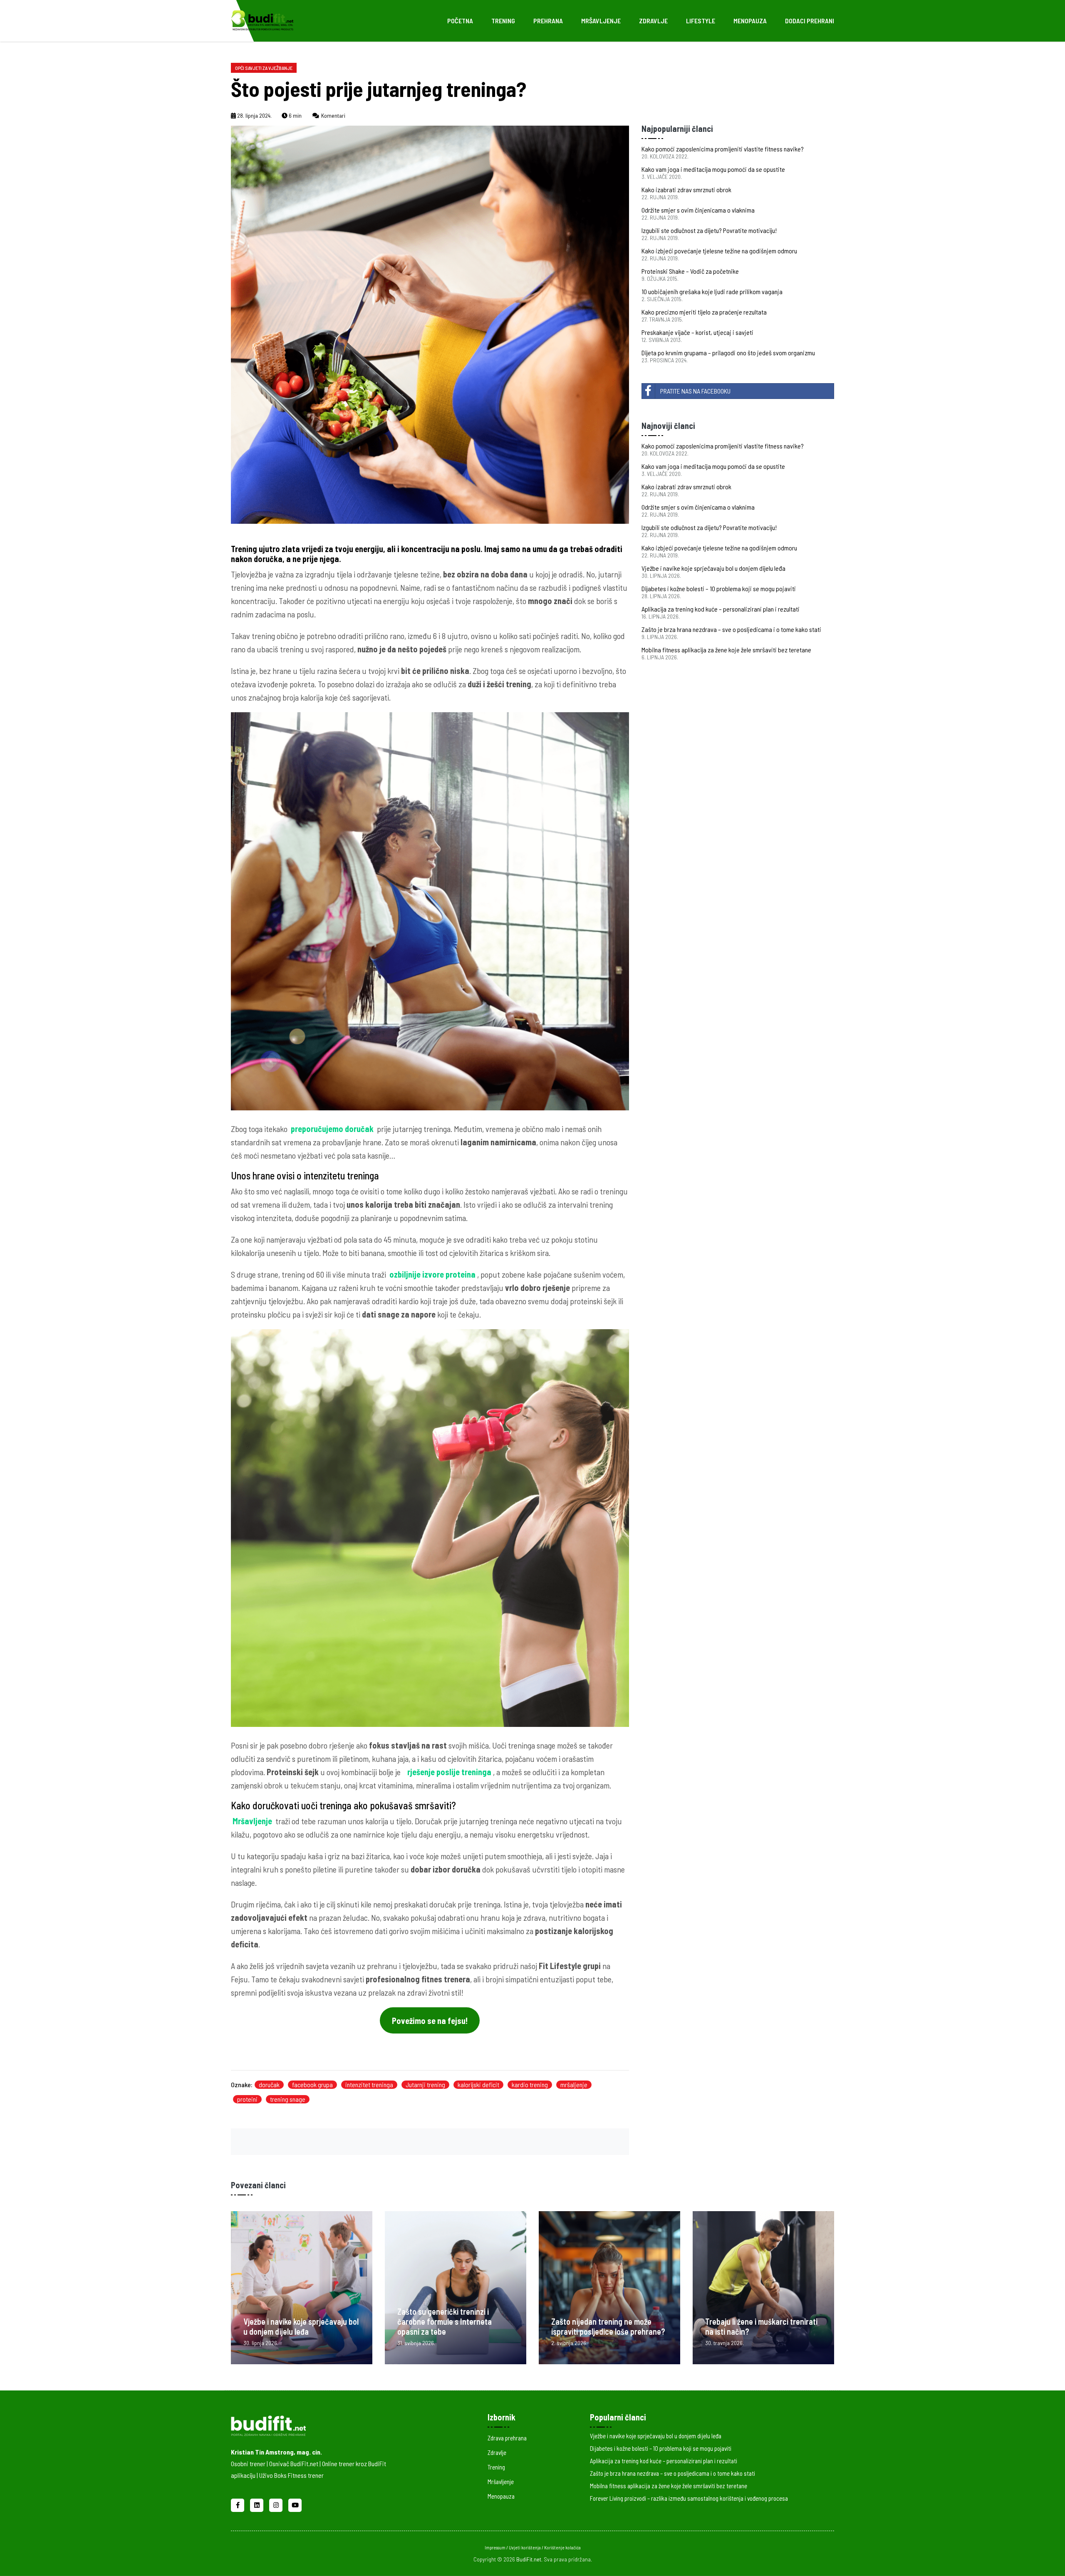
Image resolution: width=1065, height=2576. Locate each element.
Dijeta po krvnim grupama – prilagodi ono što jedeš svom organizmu (728, 353)
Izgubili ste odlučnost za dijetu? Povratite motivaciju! (709, 230)
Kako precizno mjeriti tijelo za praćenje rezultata (704, 312)
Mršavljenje (601, 21)
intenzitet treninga (369, 2084)
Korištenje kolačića (562, 2548)
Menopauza (750, 21)
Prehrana (548, 21)
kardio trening (530, 2084)
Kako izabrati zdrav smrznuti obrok (686, 189)
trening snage (288, 2099)
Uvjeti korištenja (525, 2548)
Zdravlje (653, 21)
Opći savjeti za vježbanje (264, 68)
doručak (269, 2084)
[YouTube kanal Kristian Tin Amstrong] (295, 2504)
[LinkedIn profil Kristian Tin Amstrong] (258, 2504)
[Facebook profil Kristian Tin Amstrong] (238, 2504)
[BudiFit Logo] (262, 20)
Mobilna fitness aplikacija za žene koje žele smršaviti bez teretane (726, 650)
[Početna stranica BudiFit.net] (321, 2424)
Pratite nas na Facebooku (695, 391)
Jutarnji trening (425, 2084)
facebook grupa (312, 2084)
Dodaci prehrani (810, 21)
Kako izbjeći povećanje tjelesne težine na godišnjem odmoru (719, 251)
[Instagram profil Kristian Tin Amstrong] (277, 2504)
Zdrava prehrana (507, 2438)
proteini (247, 2099)
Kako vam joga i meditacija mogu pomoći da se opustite (713, 169)
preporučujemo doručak (332, 1129)
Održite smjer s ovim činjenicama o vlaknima (698, 210)
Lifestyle (701, 21)
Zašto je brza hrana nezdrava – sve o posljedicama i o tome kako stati (731, 629)
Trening (503, 21)
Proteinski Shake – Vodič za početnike (690, 271)
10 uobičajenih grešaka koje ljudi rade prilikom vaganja (712, 291)
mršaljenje (574, 2084)
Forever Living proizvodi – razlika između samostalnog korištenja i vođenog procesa (689, 2498)
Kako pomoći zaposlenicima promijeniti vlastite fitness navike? (723, 149)
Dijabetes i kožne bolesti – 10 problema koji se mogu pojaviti (719, 588)
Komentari (333, 115)
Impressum (495, 2548)
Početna (460, 21)
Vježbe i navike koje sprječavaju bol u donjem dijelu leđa (713, 568)
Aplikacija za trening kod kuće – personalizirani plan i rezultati (721, 609)
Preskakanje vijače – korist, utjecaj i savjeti (697, 332)
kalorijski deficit (478, 2084)
